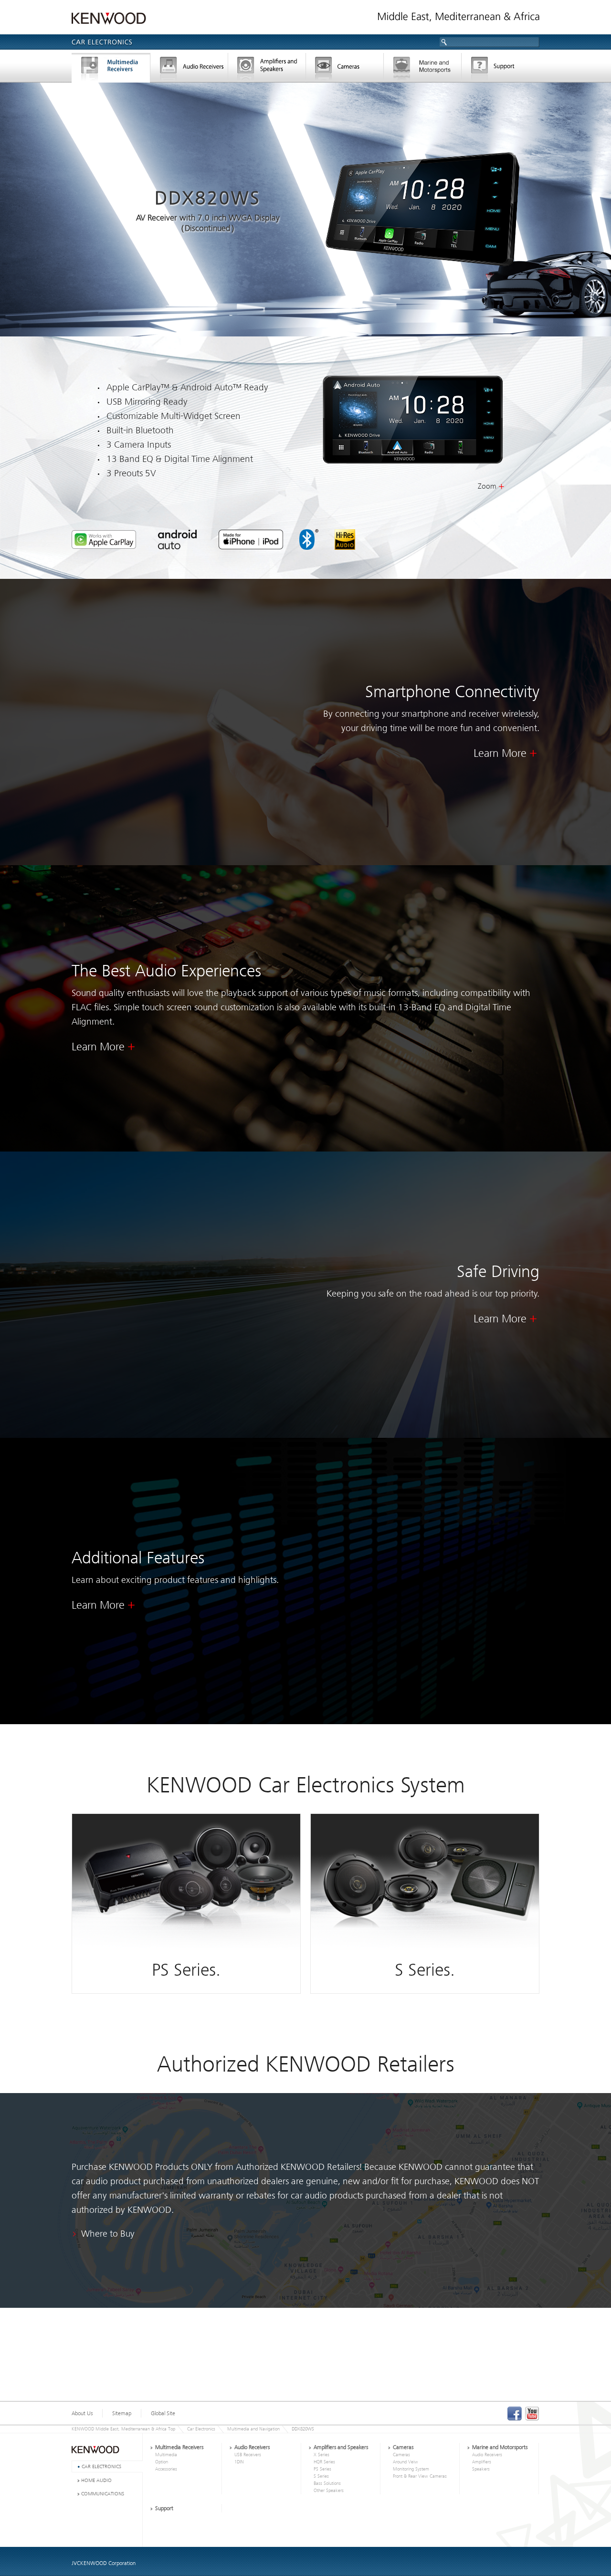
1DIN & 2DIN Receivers (189, 69)
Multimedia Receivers (179, 2447)
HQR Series (324, 2462)
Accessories (166, 2469)
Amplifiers (482, 2462)
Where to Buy (108, 2234)
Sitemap (122, 2413)
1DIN (239, 2462)
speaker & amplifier (267, 69)
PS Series (322, 2469)
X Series (321, 2455)
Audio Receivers (252, 2447)
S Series (321, 2476)
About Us (82, 2413)
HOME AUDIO (96, 2480)
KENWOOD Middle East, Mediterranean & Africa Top (123, 2429)
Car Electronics (201, 2429)
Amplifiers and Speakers (341, 2447)
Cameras (345, 69)
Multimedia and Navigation (111, 69)
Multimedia (166, 2455)
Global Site (163, 2413)
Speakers (481, 2469)
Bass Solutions (327, 2483)
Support (500, 69)
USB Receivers (248, 2455)
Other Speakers (329, 2491)
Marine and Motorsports (500, 2447)
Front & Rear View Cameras (420, 2476)
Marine (423, 69)
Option (162, 2462)
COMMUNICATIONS (103, 2494)
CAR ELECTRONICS (101, 2466)
